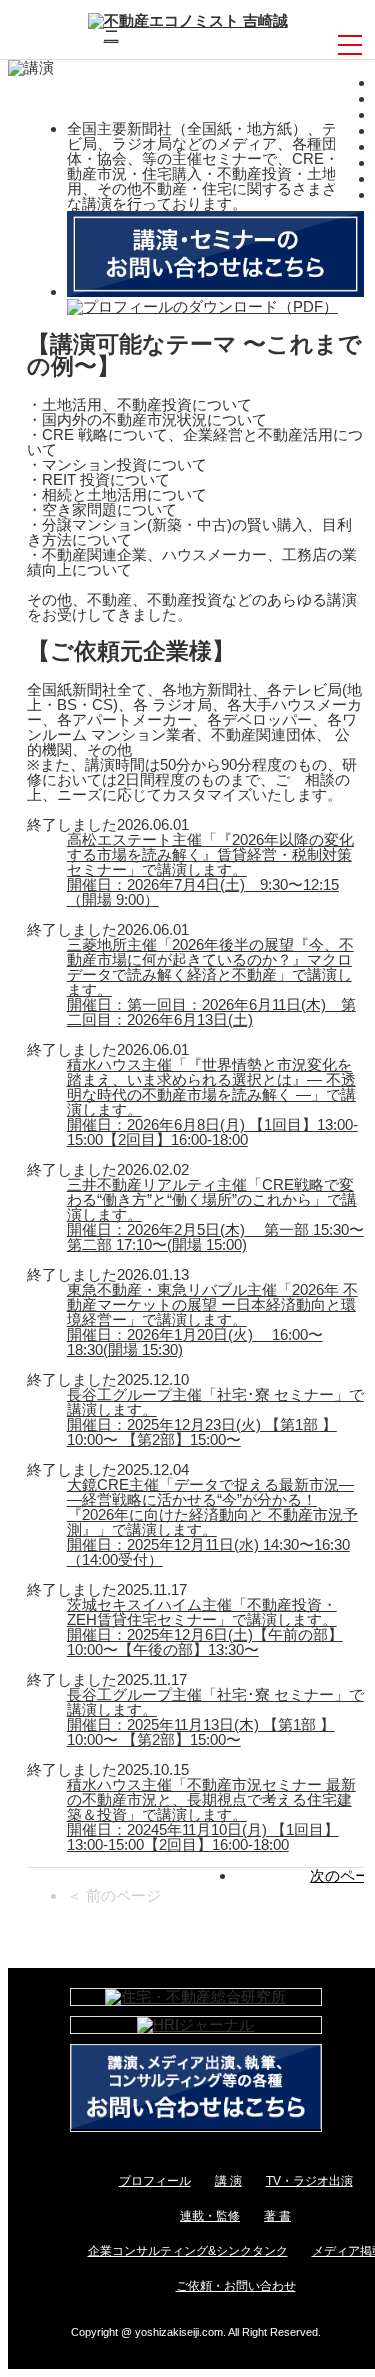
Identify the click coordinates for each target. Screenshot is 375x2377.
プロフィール (155, 2181)
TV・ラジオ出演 (309, 2181)
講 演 (228, 2181)
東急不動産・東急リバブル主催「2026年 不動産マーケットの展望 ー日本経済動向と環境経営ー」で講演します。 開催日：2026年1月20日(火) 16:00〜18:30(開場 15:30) (212, 1319)
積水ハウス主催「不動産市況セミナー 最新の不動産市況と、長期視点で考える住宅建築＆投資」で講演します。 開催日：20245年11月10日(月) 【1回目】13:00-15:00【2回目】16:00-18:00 (211, 1814)
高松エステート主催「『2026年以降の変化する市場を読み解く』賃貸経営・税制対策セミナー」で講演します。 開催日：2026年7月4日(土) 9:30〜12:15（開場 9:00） (210, 869)
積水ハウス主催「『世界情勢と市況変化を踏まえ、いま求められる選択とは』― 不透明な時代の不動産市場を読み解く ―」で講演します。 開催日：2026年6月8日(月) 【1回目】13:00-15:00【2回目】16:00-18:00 (212, 1102)
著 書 (277, 2216)
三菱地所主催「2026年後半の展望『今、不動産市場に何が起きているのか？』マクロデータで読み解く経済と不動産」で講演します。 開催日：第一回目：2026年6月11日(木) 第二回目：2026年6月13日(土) (211, 982)
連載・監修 (210, 2216)
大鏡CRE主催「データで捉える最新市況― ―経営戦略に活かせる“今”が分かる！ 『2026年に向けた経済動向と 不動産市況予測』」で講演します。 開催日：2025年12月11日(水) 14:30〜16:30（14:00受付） (212, 1522)
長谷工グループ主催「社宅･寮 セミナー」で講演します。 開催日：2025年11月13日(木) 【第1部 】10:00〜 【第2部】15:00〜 (215, 1717)
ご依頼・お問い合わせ (236, 2286)
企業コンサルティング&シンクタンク (188, 2251)
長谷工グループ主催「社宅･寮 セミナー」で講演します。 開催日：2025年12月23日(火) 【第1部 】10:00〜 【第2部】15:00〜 (215, 1417)
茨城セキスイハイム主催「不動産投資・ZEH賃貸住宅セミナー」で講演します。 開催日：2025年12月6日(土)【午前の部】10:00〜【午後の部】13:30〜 (205, 1627)
